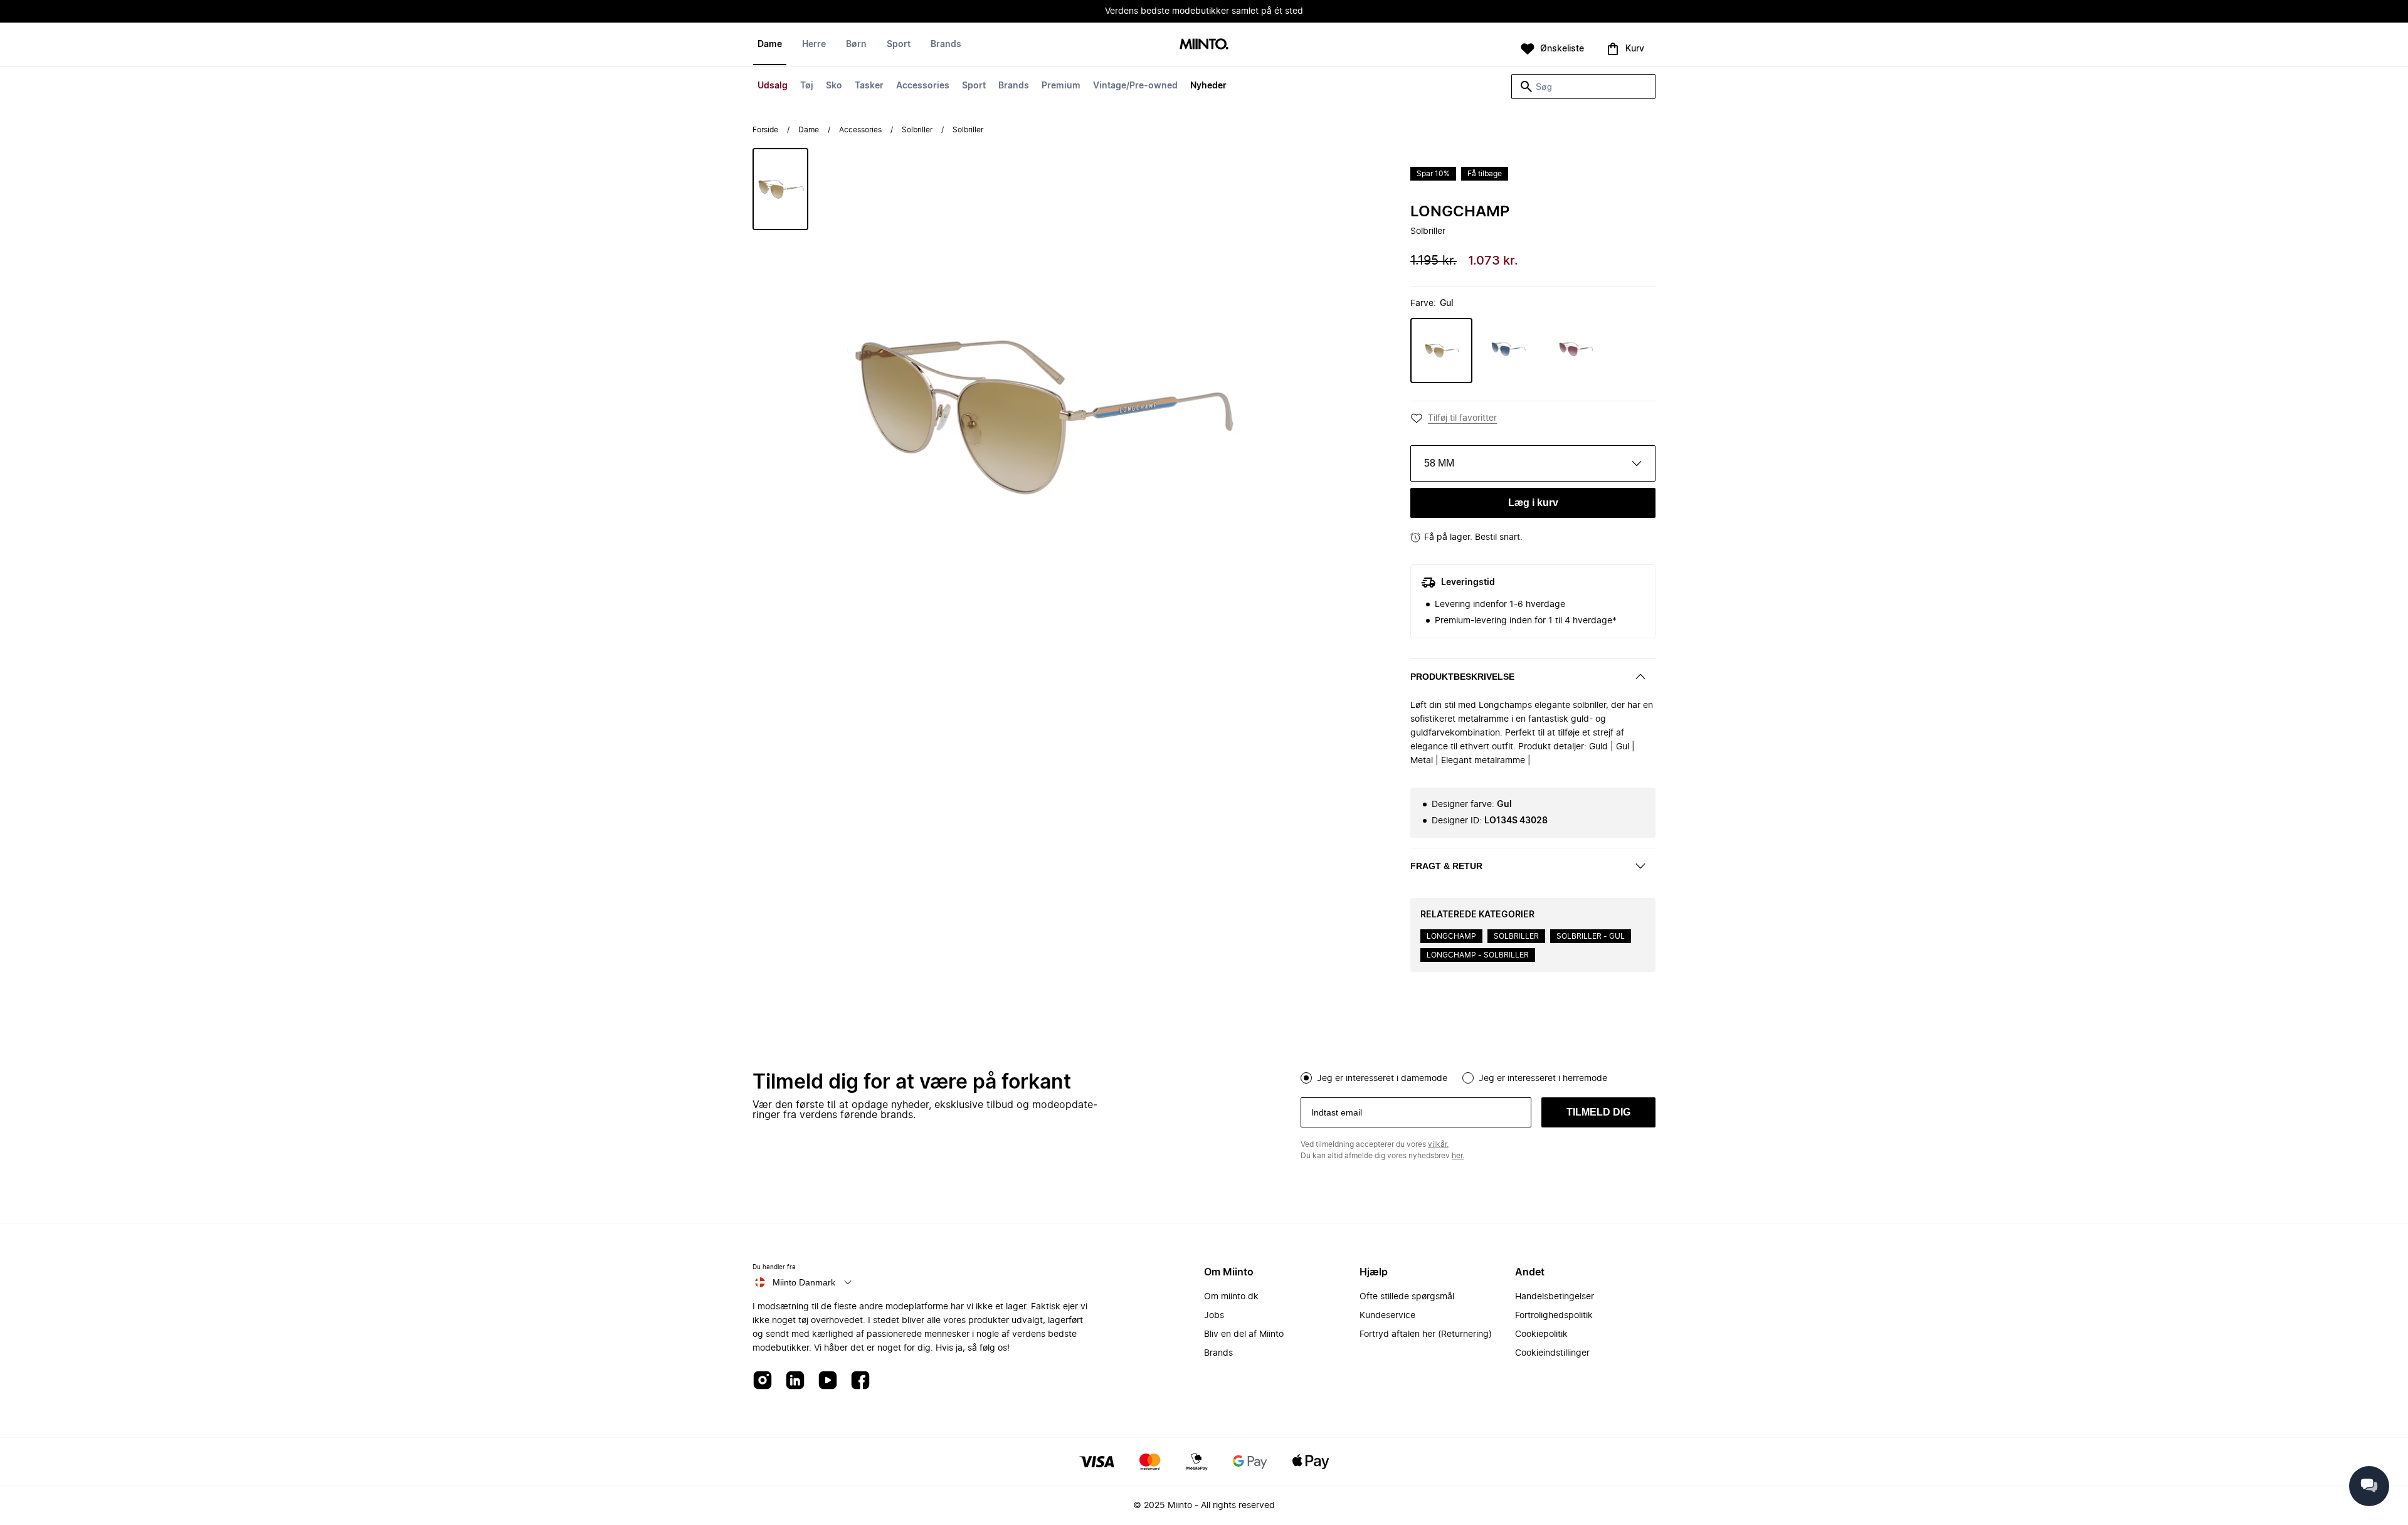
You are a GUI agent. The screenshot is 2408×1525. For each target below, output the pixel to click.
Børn (856, 45)
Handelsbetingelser (1555, 1297)
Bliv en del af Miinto (1244, 1334)
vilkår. (1438, 1144)
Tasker (869, 86)
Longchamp (1460, 212)
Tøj (807, 86)
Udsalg (773, 86)
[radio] (1306, 1078)
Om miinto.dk (1231, 1297)
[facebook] (860, 1381)
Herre (814, 45)
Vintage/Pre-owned (1135, 86)
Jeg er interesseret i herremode (1543, 1079)
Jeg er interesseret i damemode (1382, 1079)
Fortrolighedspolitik (1554, 1316)
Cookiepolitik (1541, 1334)
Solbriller (917, 130)
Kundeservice (1387, 1316)
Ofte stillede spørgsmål (1407, 1297)
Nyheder (1208, 86)
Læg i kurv (1533, 503)
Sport (974, 86)
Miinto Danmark (804, 1282)
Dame (770, 45)
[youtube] (828, 1381)
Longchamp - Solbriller (1478, 955)
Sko (834, 86)
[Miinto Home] (1204, 45)
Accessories (923, 86)
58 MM (1439, 463)
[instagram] (763, 1381)
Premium (1061, 86)
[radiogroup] (1478, 1077)
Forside (765, 130)
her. (1458, 1156)
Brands (1014, 86)
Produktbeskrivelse (1462, 677)
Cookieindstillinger (1552, 1353)
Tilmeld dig (1598, 1112)
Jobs (1214, 1316)
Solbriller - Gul (1591, 936)
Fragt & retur (1446, 866)
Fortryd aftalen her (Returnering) (1426, 1334)
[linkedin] (795, 1381)
